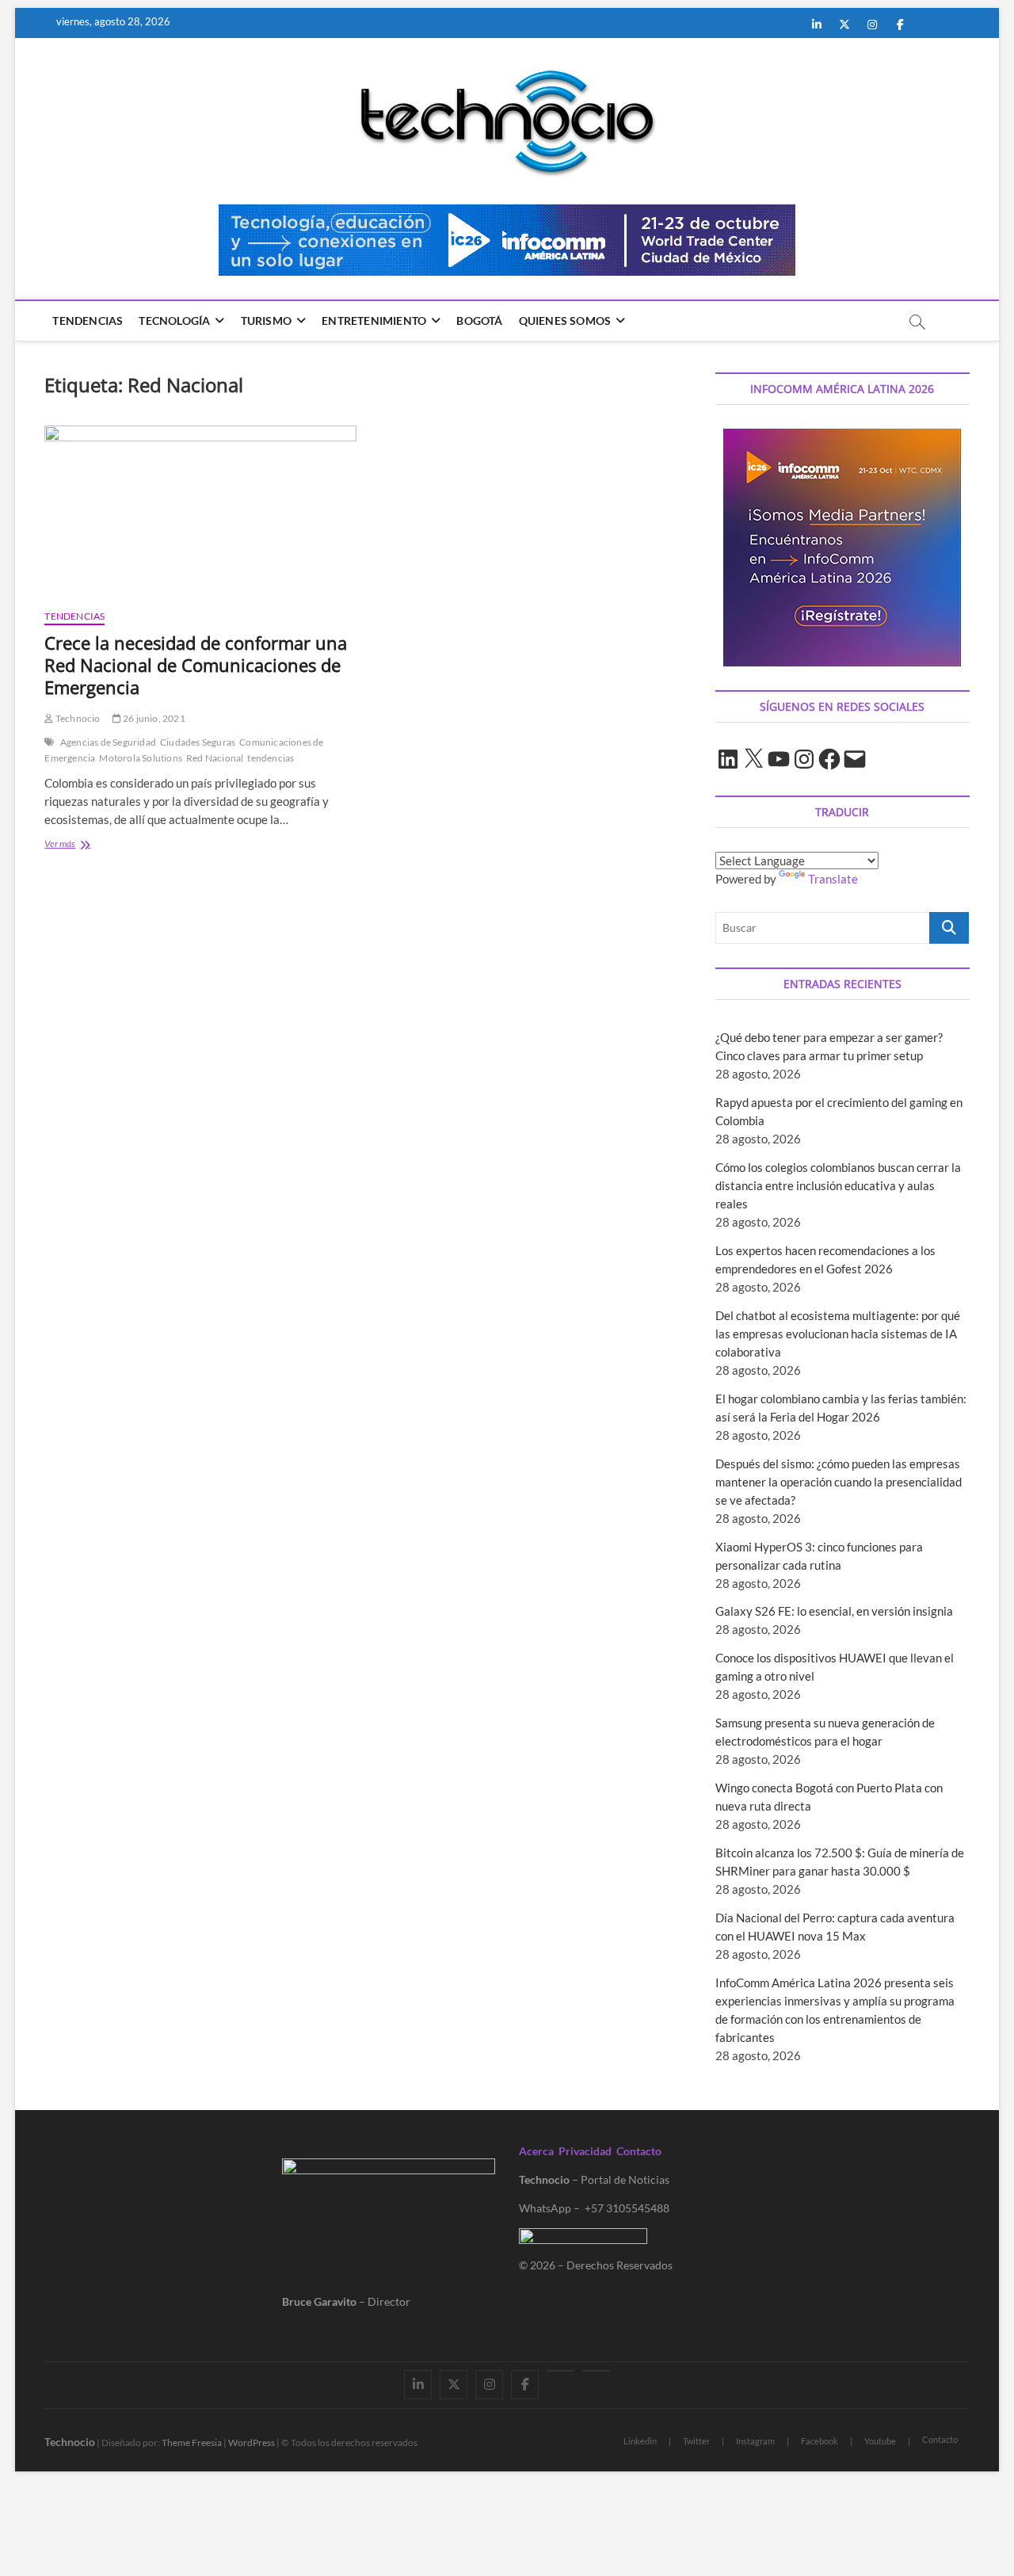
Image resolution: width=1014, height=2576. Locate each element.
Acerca (536, 2151)
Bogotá (479, 321)
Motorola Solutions (141, 758)
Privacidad (585, 2151)
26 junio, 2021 (153, 718)
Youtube (880, 2441)
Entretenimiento (374, 321)
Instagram (755, 2441)
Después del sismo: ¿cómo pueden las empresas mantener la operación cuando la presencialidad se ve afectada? (839, 1482)
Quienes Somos (565, 321)
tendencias (271, 758)
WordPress (252, 2442)
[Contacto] (596, 2371)
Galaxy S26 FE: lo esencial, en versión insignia (834, 1611)
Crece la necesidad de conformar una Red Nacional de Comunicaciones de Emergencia (196, 665)
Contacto (639, 2151)
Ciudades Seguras (198, 742)
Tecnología (174, 321)
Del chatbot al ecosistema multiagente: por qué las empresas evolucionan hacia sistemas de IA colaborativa (838, 1334)
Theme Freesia (192, 2442)
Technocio (77, 718)
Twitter (696, 2441)
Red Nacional (215, 758)
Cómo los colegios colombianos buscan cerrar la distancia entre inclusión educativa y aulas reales (838, 1185)
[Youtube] (560, 2371)
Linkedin (640, 2441)
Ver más (91, 845)
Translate (833, 879)
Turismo (266, 321)
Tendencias (88, 321)
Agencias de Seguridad (108, 742)
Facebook (820, 2441)
